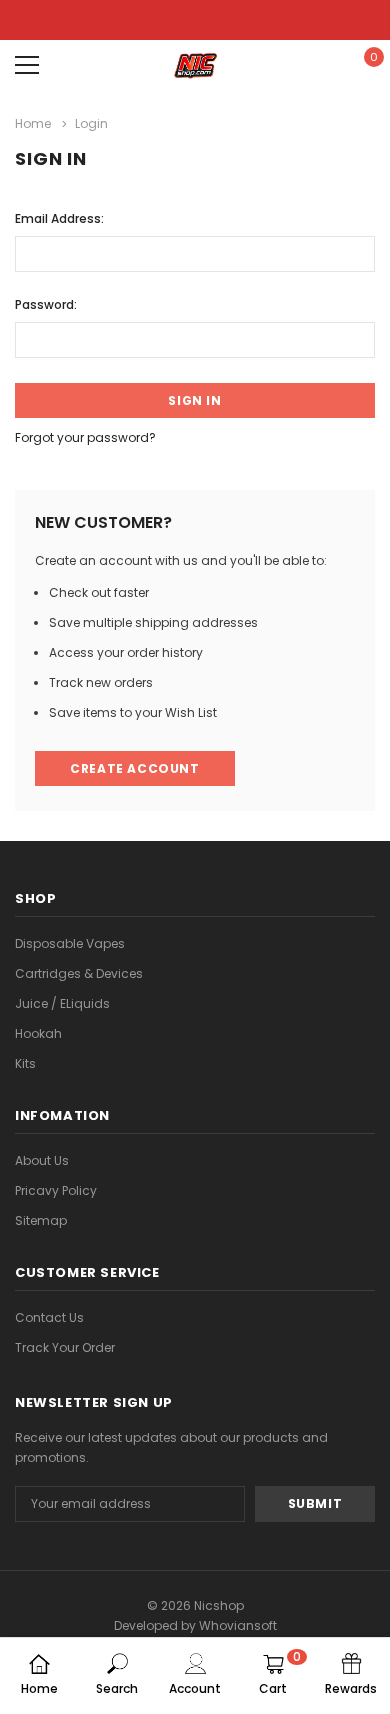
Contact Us (49, 1317)
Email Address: (59, 218)
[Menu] (27, 65)
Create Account (134, 768)
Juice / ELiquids (62, 1003)
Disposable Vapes (70, 943)
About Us (42, 1160)
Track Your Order (65, 1347)
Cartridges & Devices (79, 973)
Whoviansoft (238, 1625)
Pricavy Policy (56, 1190)
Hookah (38, 1033)
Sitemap (41, 1220)
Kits (25, 1063)
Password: (46, 304)
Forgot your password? (85, 437)
